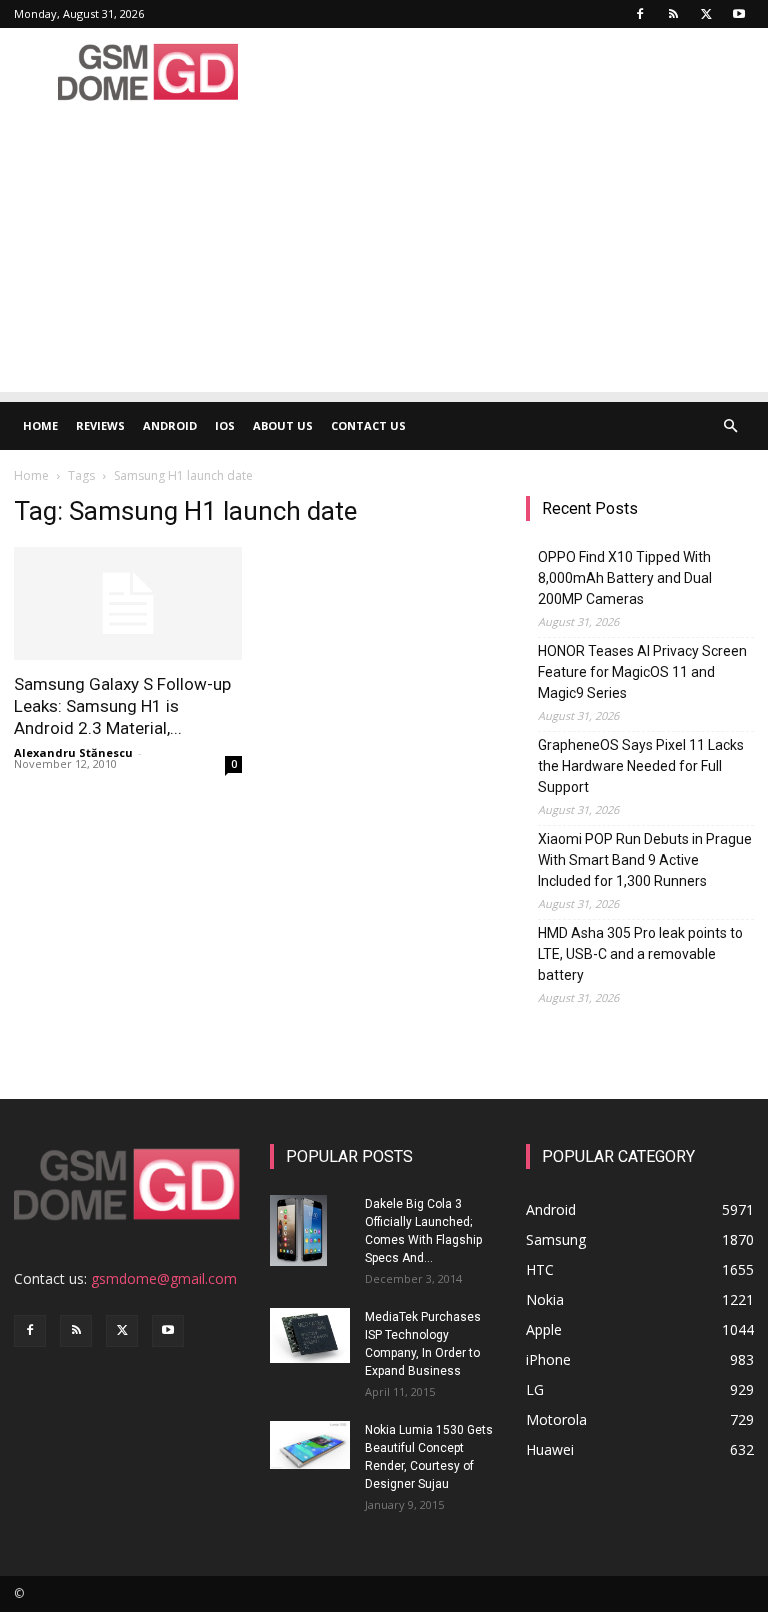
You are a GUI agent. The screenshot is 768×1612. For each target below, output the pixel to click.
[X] (706, 14)
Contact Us (368, 425)
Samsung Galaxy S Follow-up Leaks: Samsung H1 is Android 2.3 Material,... (122, 706)
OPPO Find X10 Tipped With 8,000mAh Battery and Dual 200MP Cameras (625, 578)
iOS (225, 425)
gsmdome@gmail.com (164, 1278)
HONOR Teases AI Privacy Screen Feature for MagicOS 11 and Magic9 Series (642, 672)
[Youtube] (739, 14)
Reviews (100, 425)
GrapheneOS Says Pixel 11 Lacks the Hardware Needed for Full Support (641, 766)
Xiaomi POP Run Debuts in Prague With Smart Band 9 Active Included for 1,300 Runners (645, 860)
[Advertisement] (384, 252)
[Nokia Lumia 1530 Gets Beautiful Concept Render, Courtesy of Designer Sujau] (310, 1445)
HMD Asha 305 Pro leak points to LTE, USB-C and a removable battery (640, 954)
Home (40, 425)
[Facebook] (640, 14)
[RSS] (673, 14)
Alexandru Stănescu (73, 752)
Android (170, 425)
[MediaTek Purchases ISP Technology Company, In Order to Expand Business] (310, 1335)
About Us (283, 425)
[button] (730, 426)
